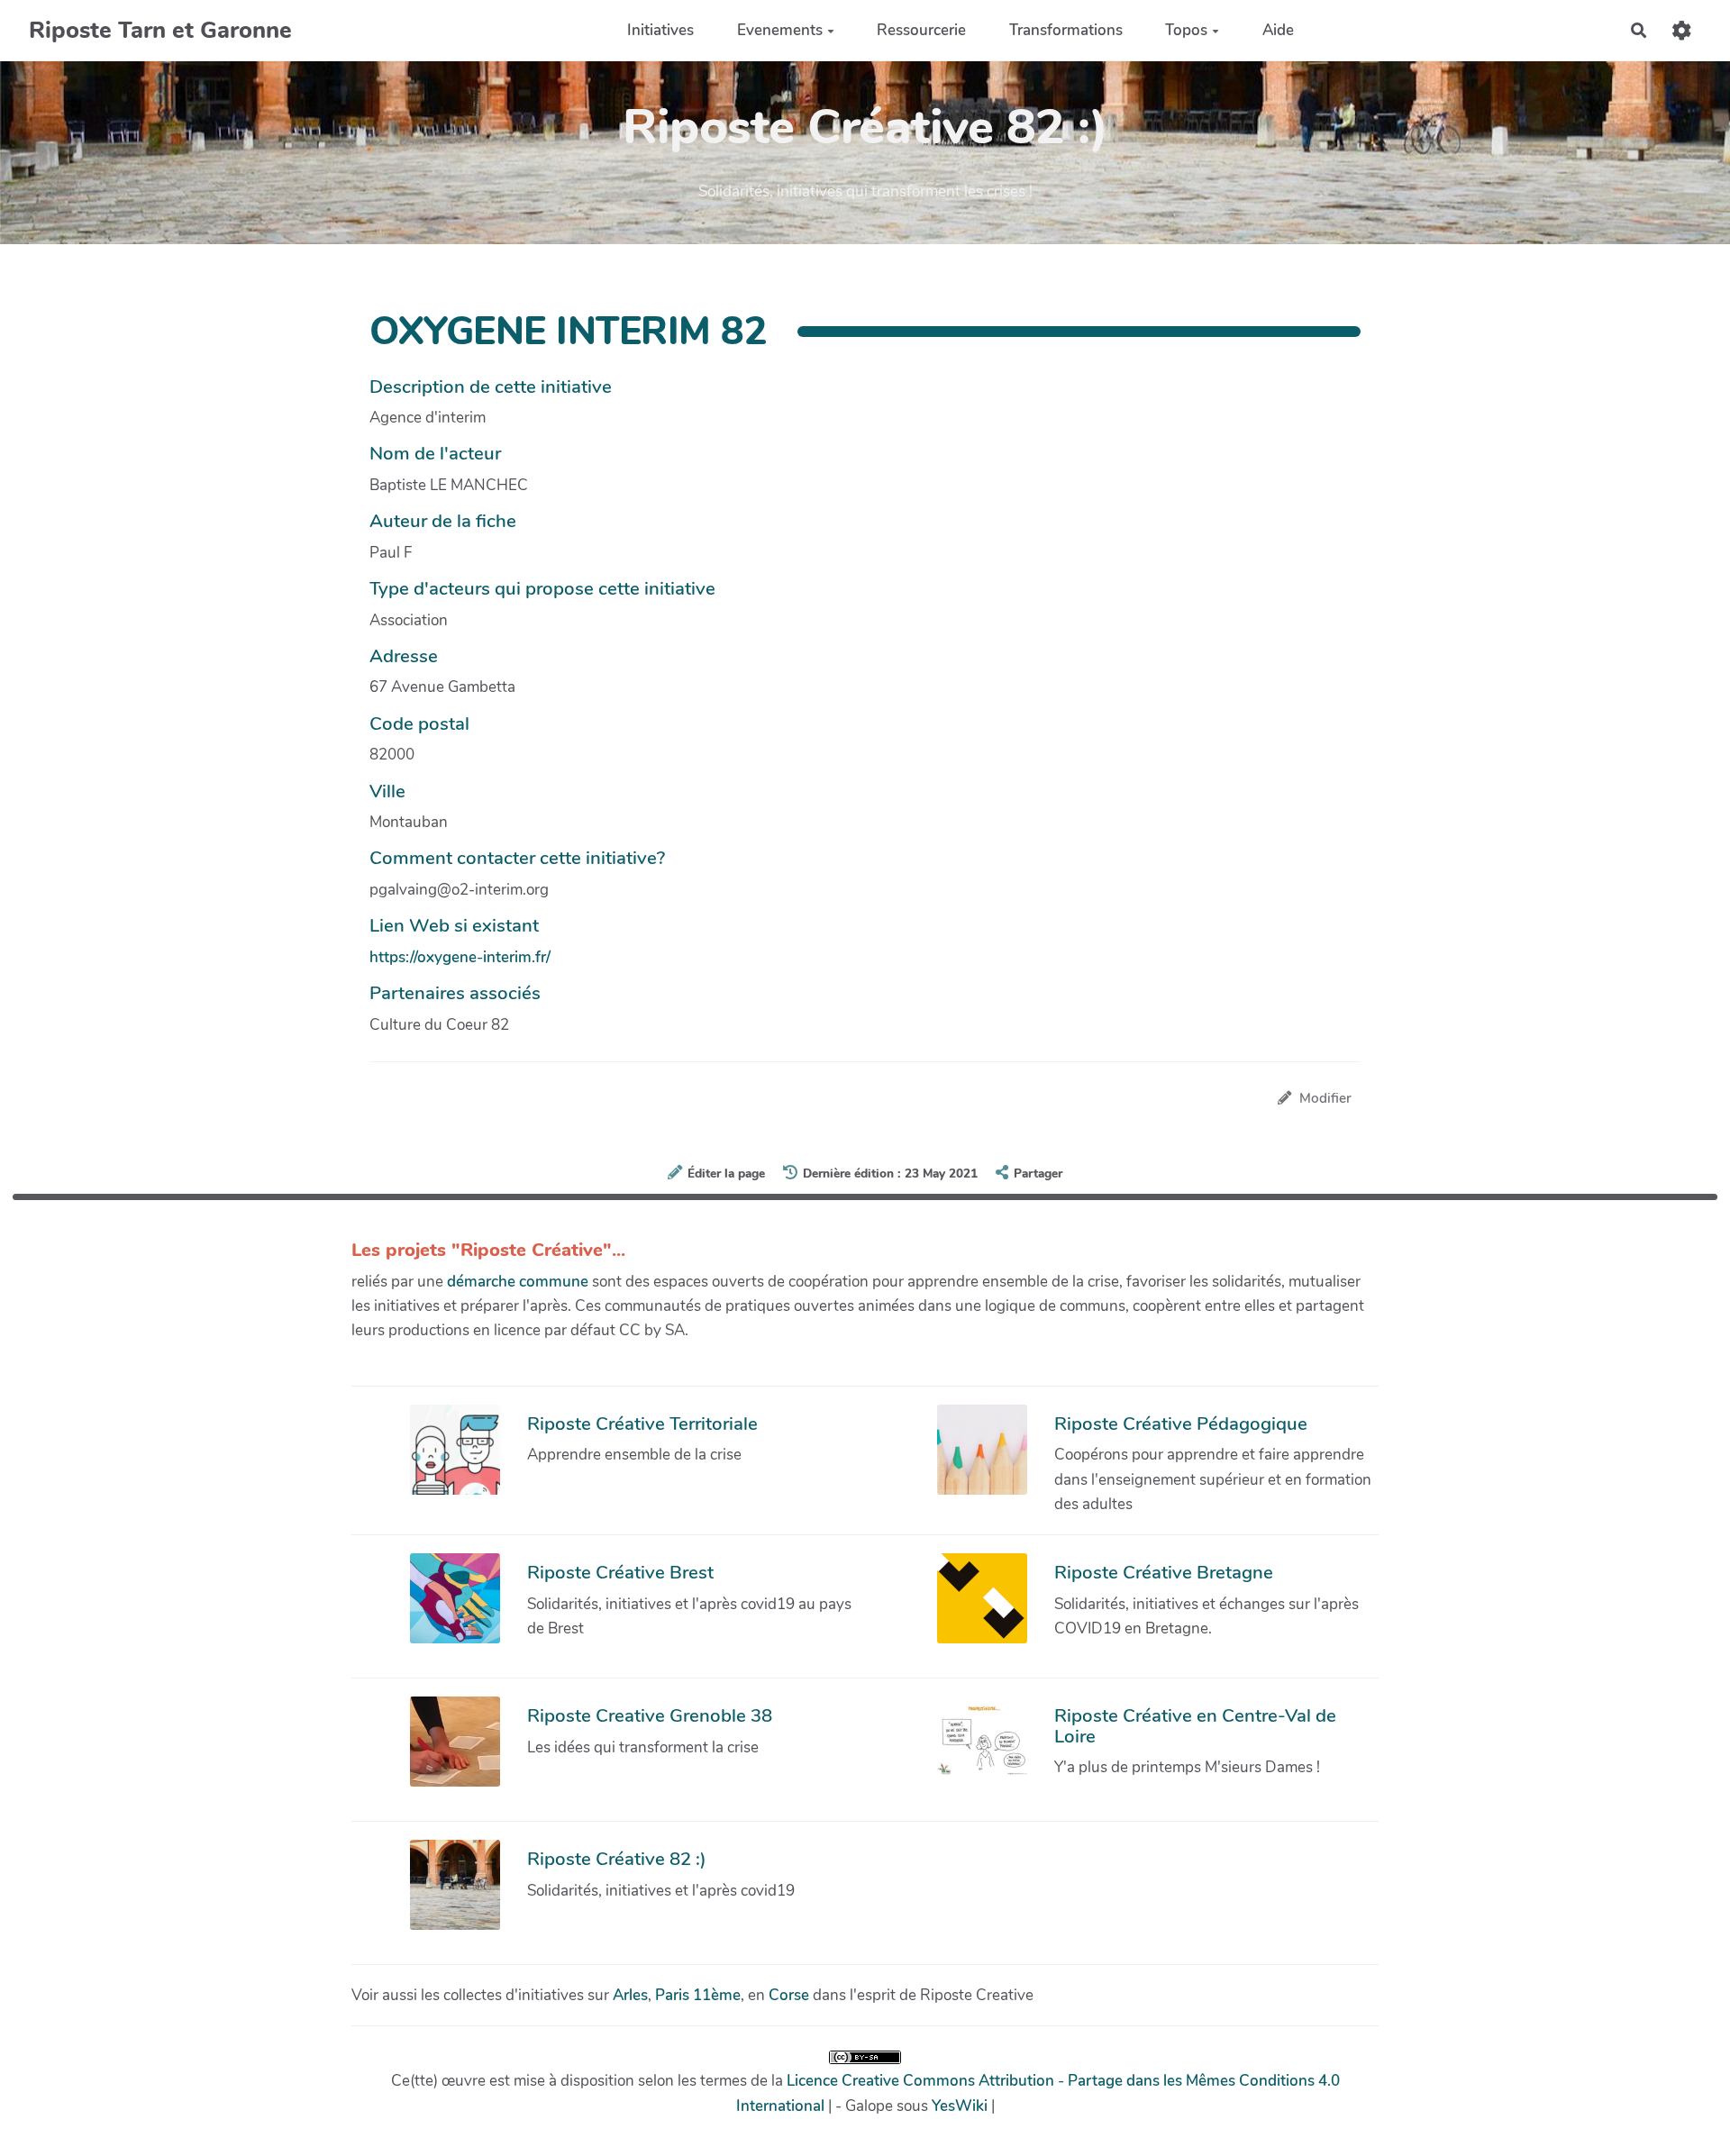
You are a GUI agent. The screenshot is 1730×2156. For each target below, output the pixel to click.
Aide (1278, 30)
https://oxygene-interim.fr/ (460, 957)
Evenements (780, 30)
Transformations (1066, 30)
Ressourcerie (921, 30)
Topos (1186, 30)
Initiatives (660, 30)
